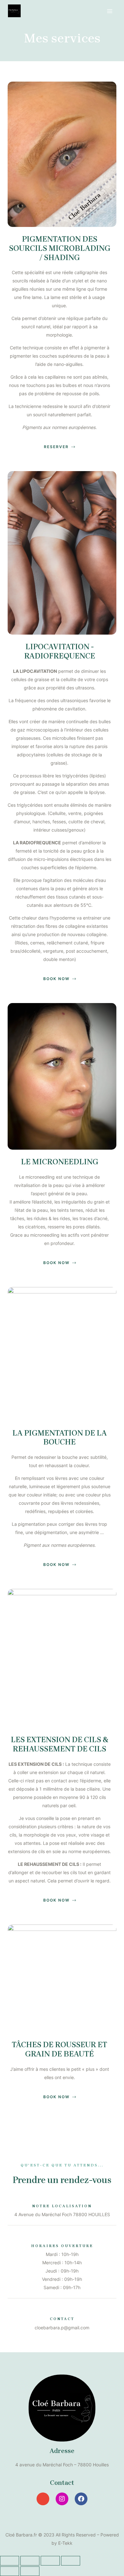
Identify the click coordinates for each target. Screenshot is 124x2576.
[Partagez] (30, 2561)
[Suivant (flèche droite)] (30, 2571)
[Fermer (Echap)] (10, 2561)
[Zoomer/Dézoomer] (71, 2561)
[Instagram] (62, 2499)
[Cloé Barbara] (14, 11)
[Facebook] (81, 2499)
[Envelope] (43, 2499)
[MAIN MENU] (110, 11)
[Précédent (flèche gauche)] (10, 2571)
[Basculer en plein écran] (50, 2561)
